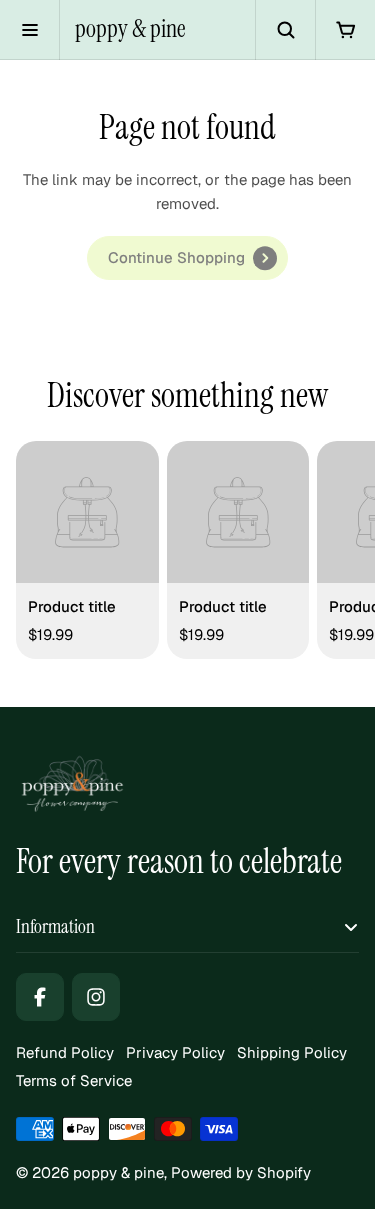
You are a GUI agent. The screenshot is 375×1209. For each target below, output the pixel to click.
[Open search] (285, 30)
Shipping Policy (292, 1052)
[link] (187, 258)
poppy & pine (130, 29)
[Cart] (345, 30)
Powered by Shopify (241, 1172)
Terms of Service (74, 1080)
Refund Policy (65, 1052)
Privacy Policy (175, 1052)
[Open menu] (30, 30)
